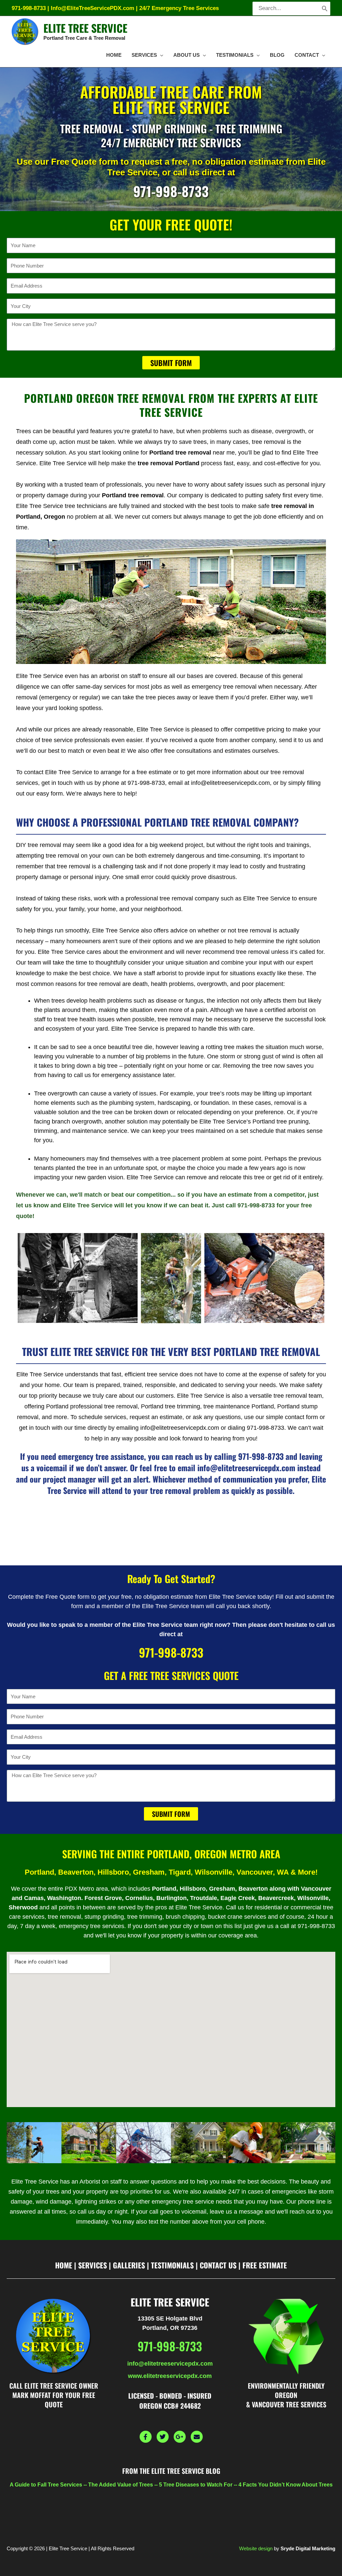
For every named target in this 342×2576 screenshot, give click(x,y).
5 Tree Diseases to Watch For (196, 2485)
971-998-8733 (29, 8)
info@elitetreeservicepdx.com (170, 2364)
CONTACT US (218, 2265)
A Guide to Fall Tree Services (46, 2485)
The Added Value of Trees (121, 2485)
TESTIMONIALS (172, 2265)
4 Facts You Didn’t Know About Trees (286, 2485)
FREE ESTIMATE (265, 2265)
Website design (256, 2548)
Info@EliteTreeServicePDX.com (93, 8)
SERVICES (93, 2265)
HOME (64, 2265)
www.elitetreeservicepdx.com (170, 2376)
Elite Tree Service (85, 28)
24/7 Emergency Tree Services (179, 8)
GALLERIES (129, 2265)
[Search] (325, 9)
